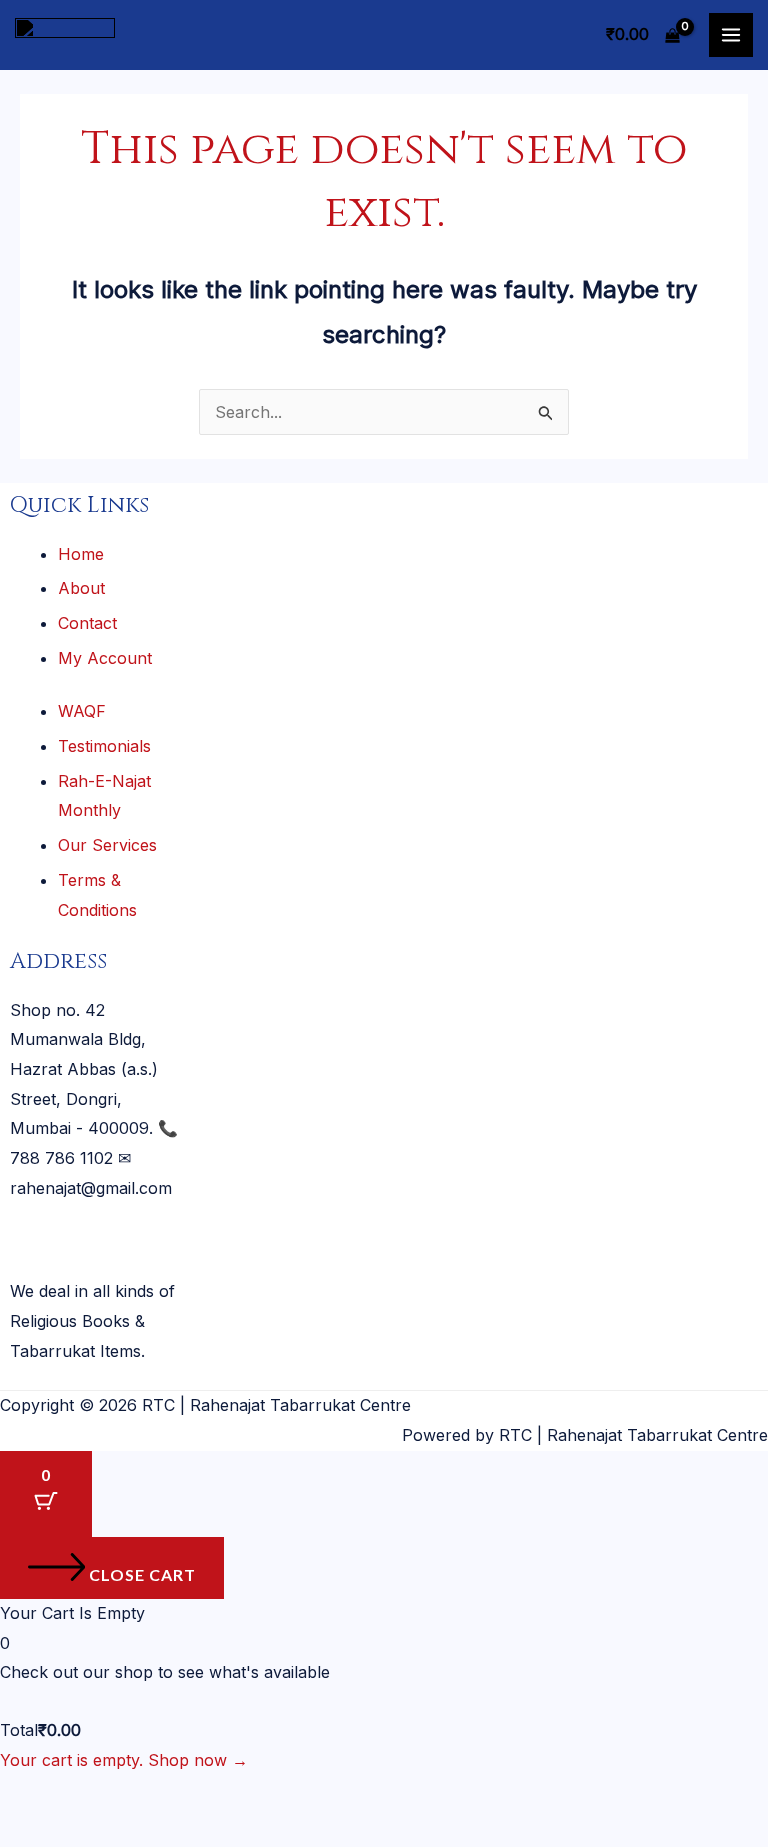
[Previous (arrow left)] (28, 1831)
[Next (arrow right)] (89, 1831)
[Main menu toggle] (731, 35)
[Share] (150, 1795)
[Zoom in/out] (28, 1795)
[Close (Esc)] (211, 1795)
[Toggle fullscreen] (89, 1795)
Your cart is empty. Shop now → (124, 1760)
